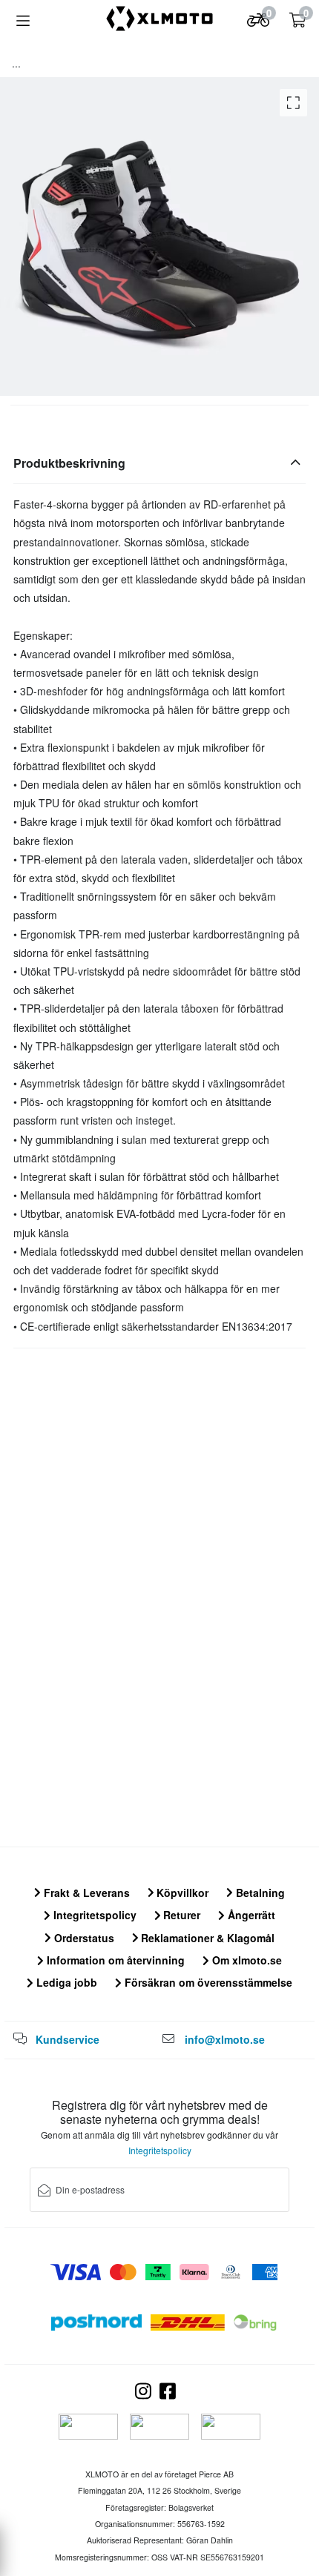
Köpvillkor (181, 1893)
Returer (180, 1915)
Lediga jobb (65, 1982)
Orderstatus (83, 1938)
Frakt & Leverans (85, 1893)
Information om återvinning (114, 1960)
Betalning (259, 1893)
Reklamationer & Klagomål (206, 1938)
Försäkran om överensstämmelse (207, 1982)
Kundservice (68, 2039)
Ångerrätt (250, 1915)
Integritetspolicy (93, 1915)
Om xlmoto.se (246, 1960)
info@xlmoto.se (225, 2039)
